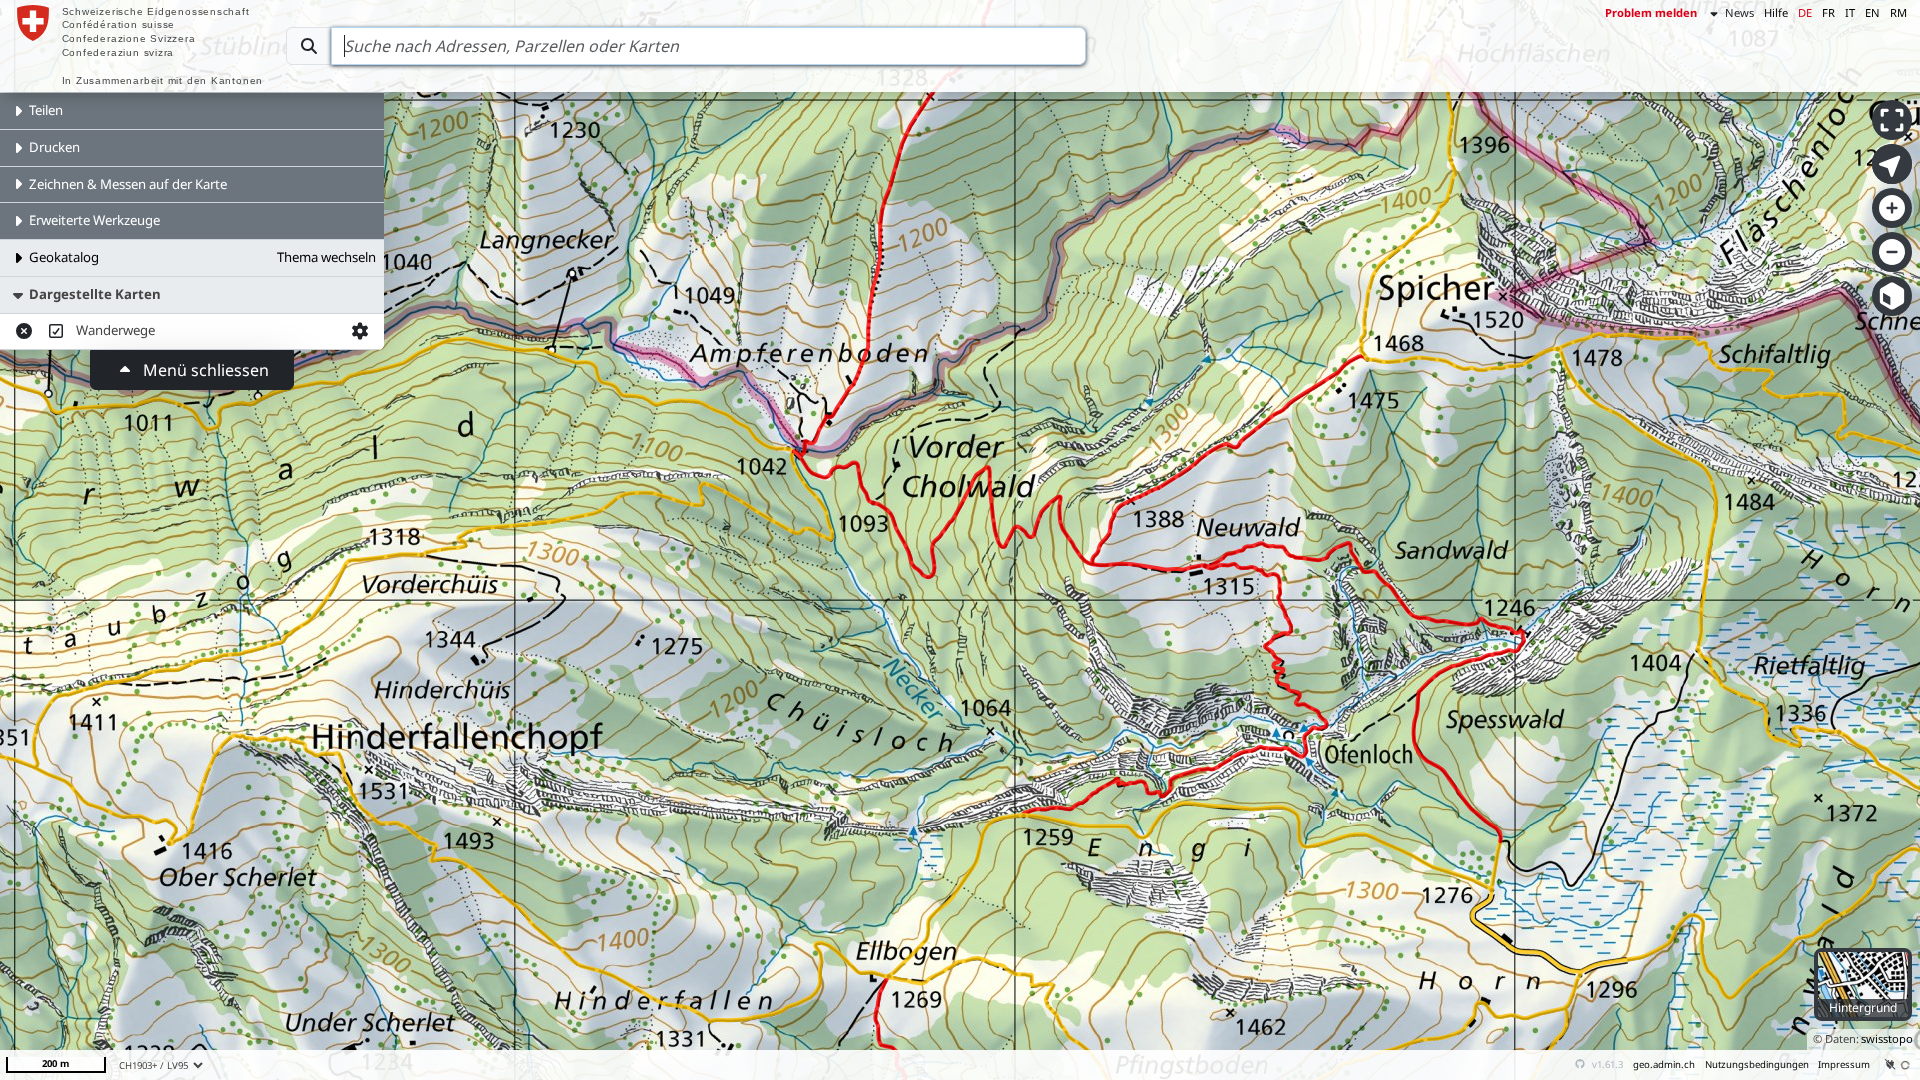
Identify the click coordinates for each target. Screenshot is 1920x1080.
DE (1805, 12)
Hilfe (1776, 12)
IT (1850, 12)
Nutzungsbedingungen (1757, 1064)
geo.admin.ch (1664, 1064)
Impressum (1844, 1064)
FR (1828, 12)
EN (1872, 12)
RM (1898, 12)
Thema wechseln (326, 257)
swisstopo (1887, 1038)
